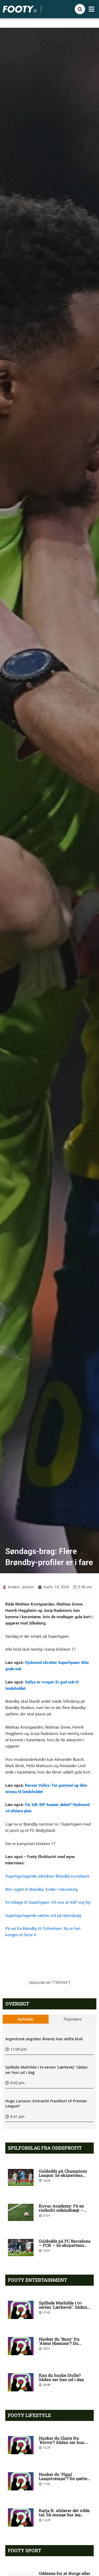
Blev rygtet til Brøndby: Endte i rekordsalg (41, 1889)
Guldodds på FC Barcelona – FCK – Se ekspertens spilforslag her (65, 2245)
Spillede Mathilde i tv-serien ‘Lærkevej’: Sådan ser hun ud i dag (63, 2307)
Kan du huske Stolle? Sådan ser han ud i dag (61, 2377)
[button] (92, 9)
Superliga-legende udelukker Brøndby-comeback (47, 1876)
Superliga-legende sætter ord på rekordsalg (43, 1916)
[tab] (26, 2019)
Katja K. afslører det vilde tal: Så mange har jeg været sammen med (64, 2515)
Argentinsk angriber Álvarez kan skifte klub (44, 2039)
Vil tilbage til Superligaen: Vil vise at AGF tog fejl (48, 1902)
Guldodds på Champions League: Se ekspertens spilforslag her (63, 2175)
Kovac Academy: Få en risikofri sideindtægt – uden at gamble (61, 2210)
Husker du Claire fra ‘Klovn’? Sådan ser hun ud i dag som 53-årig (65, 2442)
